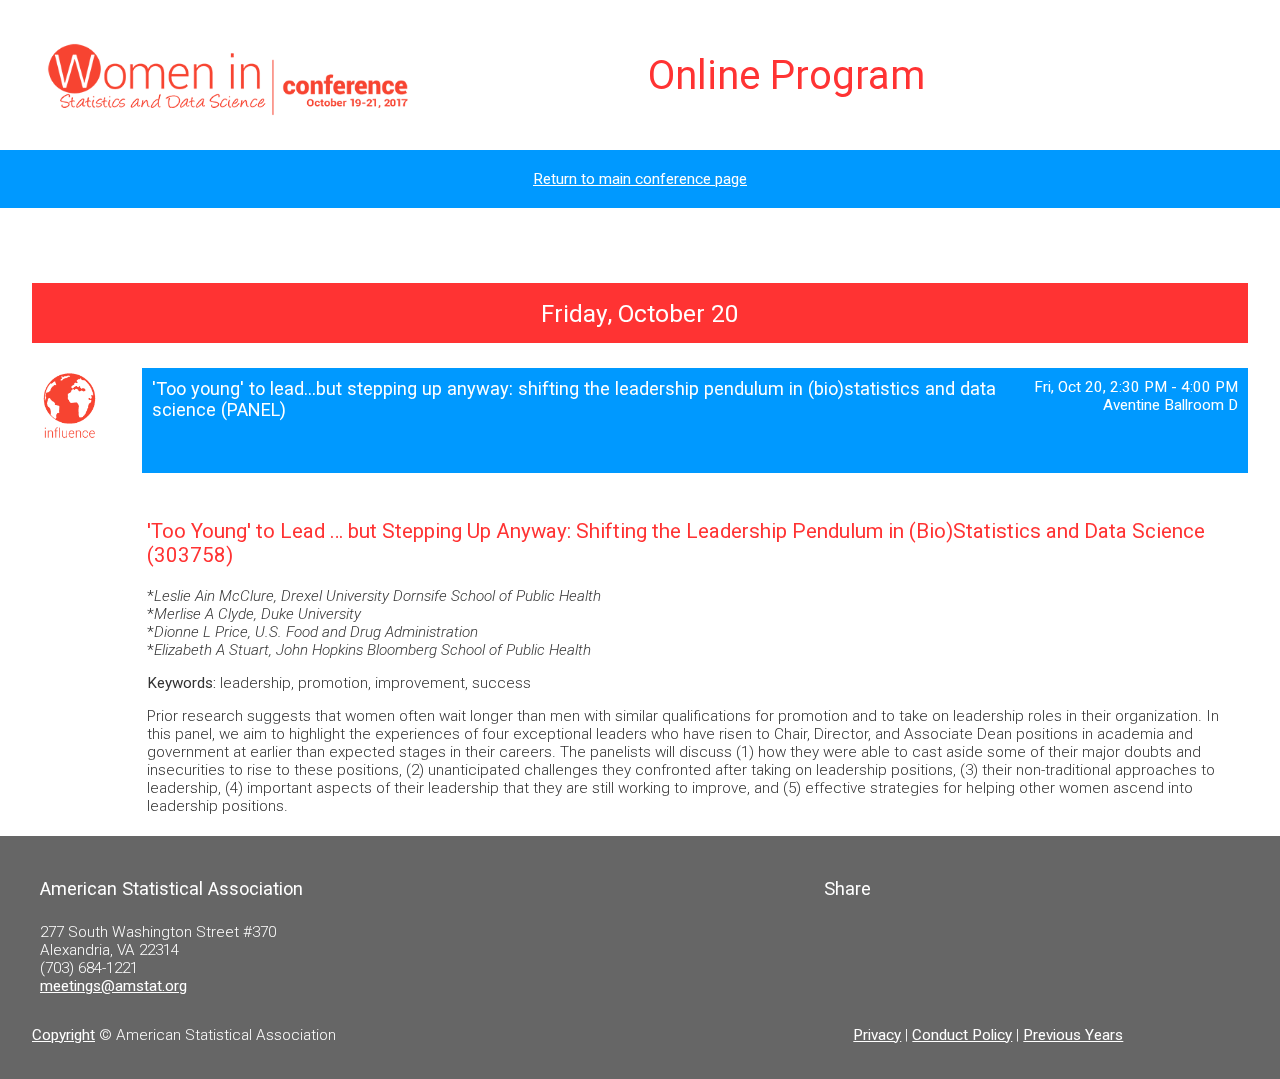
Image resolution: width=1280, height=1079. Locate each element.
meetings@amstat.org (113, 986)
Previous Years (1073, 1035)
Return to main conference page (640, 179)
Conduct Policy (962, 1035)
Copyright (63, 1035)
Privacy (877, 1035)
